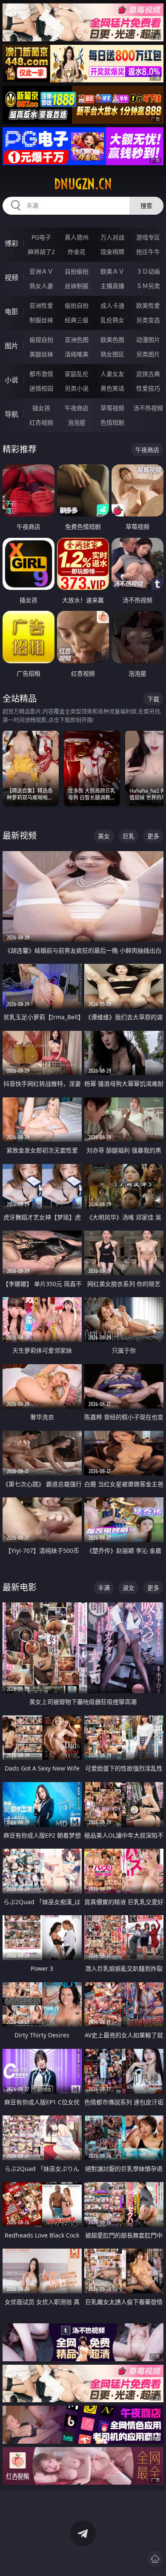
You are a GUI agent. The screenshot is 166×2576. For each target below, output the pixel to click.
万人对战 (112, 237)
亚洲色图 (77, 340)
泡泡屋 (77, 422)
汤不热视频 (148, 408)
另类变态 (148, 320)
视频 (11, 277)
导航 (11, 414)
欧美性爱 (148, 305)
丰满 (104, 1588)
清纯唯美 (77, 354)
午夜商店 (77, 408)
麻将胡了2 (41, 252)
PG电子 (41, 237)
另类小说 (77, 388)
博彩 (11, 243)
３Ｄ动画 (148, 271)
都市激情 (41, 374)
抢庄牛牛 (148, 252)
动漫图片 (148, 340)
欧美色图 (112, 340)
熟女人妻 (41, 286)
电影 (11, 312)
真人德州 (77, 237)
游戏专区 (148, 237)
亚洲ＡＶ (41, 271)
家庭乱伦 (77, 374)
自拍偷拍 (77, 271)
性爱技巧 (148, 388)
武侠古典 (148, 374)
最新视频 (20, 836)
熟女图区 (112, 354)
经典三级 (77, 320)
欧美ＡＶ (112, 271)
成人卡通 (112, 305)
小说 (11, 380)
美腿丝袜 (41, 354)
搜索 (146, 206)
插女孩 (41, 408)
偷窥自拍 (41, 340)
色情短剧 (112, 422)
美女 (104, 836)
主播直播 (112, 286)
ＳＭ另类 (148, 286)
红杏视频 (41, 422)
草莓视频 (112, 408)
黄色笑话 (112, 388)
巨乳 (129, 836)
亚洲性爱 (41, 305)
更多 (153, 836)
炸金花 (77, 252)
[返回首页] (155, 2559)
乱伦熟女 (112, 320)
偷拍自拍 (77, 305)
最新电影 (20, 1587)
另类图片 (148, 354)
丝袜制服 (77, 286)
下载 (153, 699)
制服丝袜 (41, 320)
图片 (11, 346)
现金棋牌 (112, 252)
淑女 (129, 1588)
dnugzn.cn (83, 184)
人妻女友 (112, 374)
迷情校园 (41, 388)
